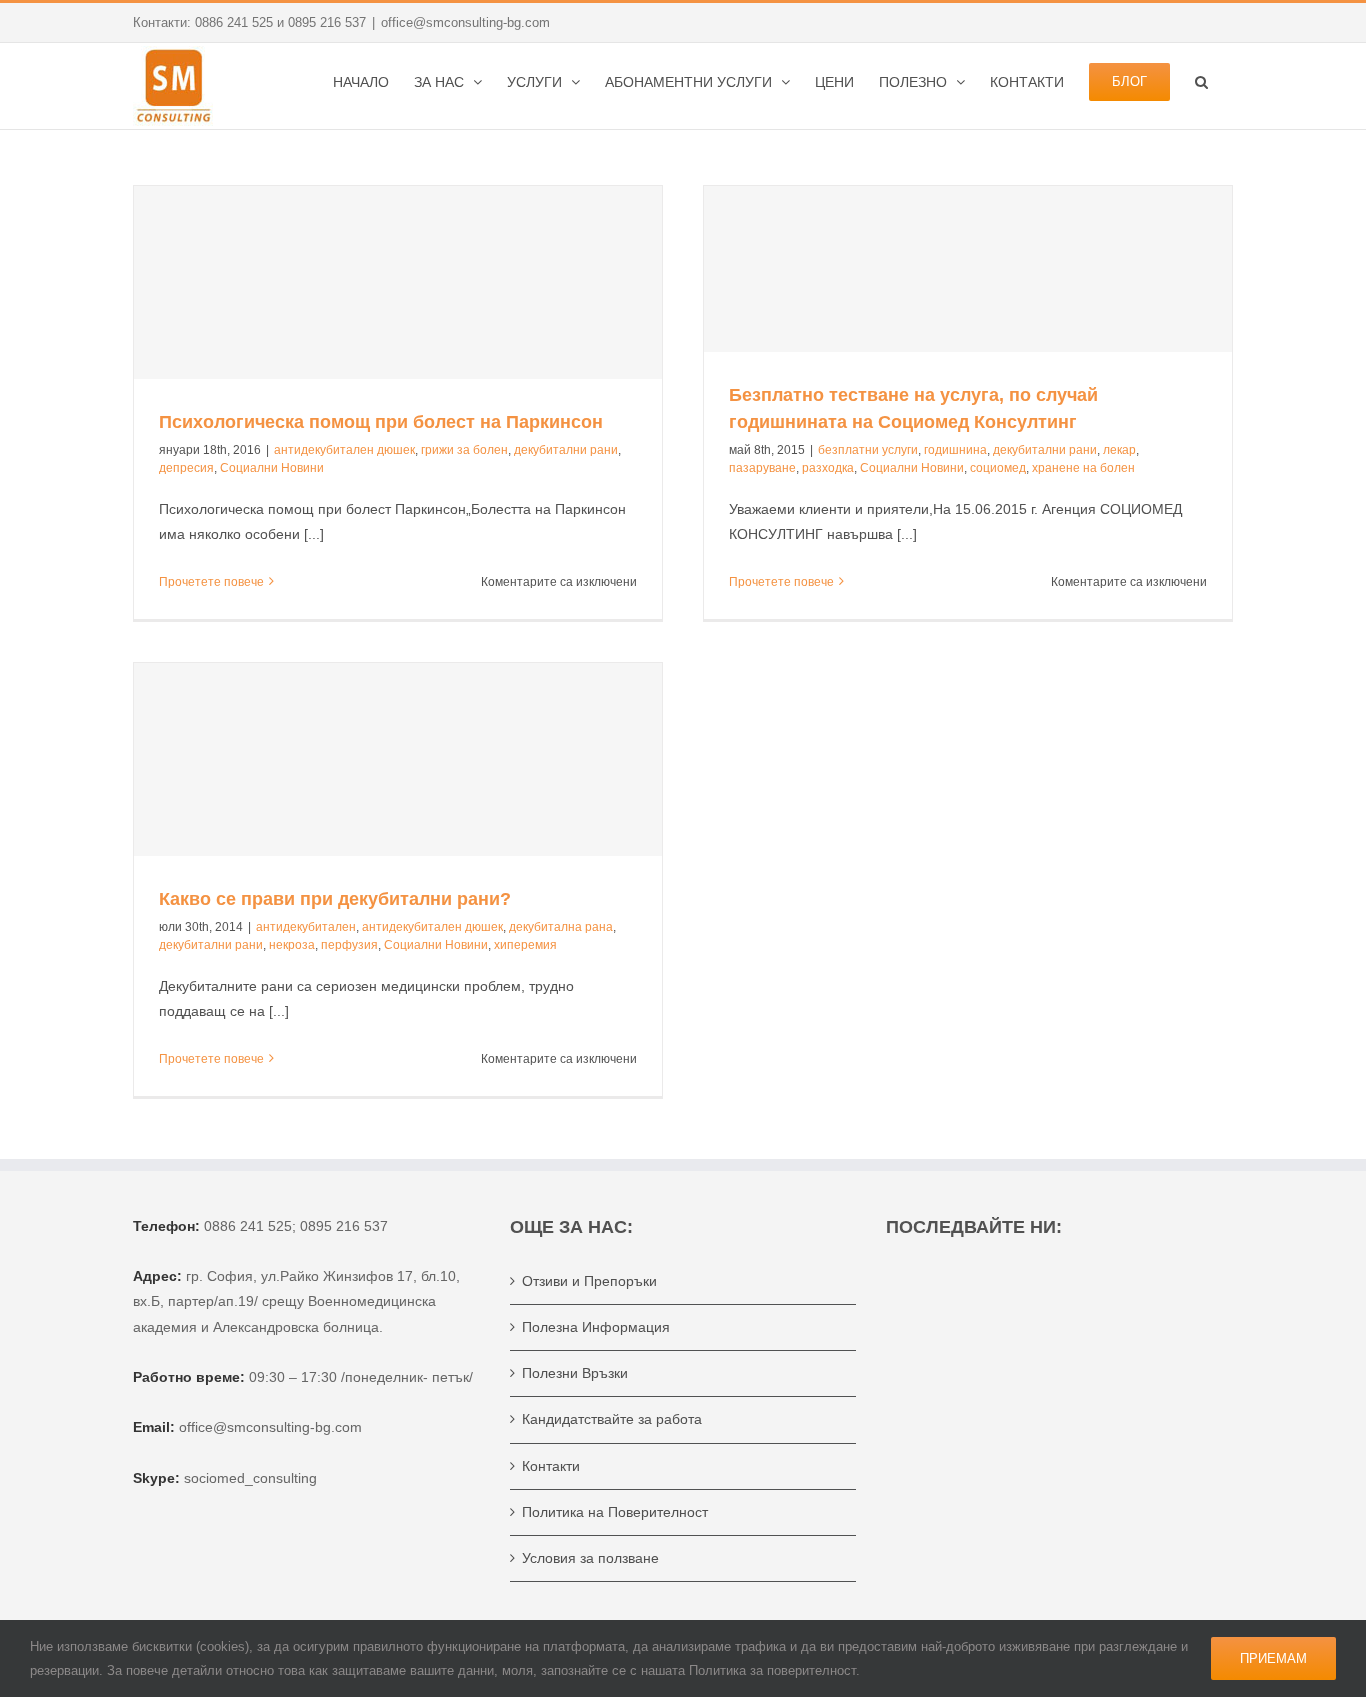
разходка (828, 468)
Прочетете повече (211, 582)
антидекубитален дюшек (344, 450)
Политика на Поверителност (615, 1512)
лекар (1119, 450)
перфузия (349, 945)
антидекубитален (306, 927)
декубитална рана (561, 927)
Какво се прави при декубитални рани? (335, 899)
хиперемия (525, 945)
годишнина (955, 450)
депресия (186, 468)
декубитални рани (566, 450)
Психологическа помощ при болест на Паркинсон (381, 422)
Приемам (1273, 1658)
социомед (998, 468)
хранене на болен (1083, 468)
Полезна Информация (596, 1327)
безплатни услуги (868, 450)
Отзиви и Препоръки (589, 1281)
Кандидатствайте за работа (612, 1419)
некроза (292, 945)
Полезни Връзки (575, 1373)
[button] (1201, 80)
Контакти (551, 1466)
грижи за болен (464, 450)
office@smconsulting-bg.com (465, 22)
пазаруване (762, 468)
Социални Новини (272, 468)
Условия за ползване (590, 1558)
